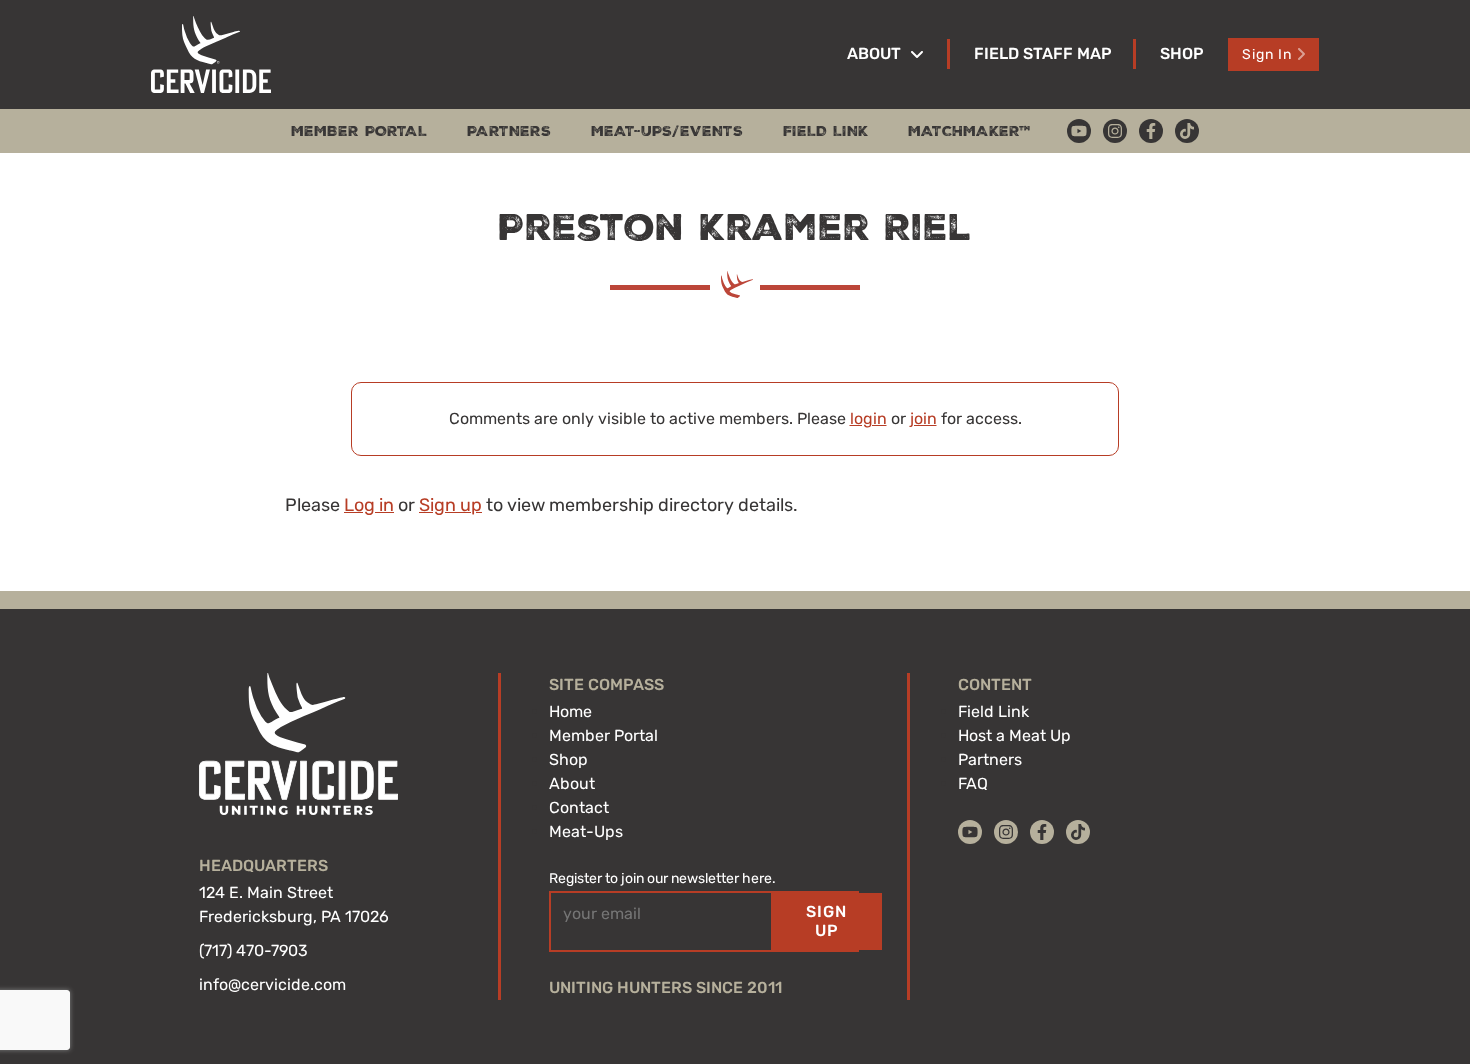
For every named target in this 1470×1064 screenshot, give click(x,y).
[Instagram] (1115, 131)
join (923, 418)
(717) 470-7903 (253, 950)
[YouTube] (1079, 131)
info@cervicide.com (272, 984)
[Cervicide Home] (211, 54)
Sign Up (826, 920)
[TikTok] (1187, 131)
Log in (369, 505)
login (868, 418)
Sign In (1267, 54)
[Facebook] (1151, 131)
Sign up (450, 505)
